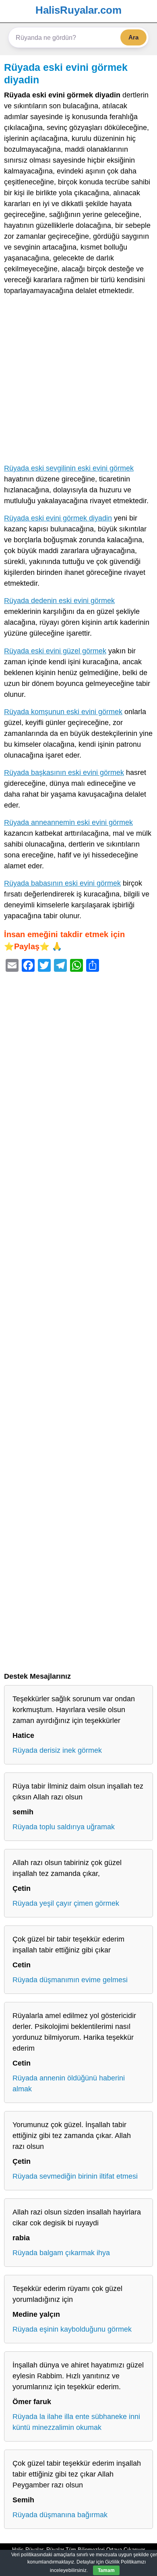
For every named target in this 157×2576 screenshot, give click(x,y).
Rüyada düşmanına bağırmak (60, 2515)
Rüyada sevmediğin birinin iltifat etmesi (75, 2176)
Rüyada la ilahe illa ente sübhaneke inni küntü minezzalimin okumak (76, 2422)
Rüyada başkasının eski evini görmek (64, 773)
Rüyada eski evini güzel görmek (55, 651)
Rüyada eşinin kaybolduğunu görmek (72, 2329)
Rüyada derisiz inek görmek (57, 1750)
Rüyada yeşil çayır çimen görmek (66, 1903)
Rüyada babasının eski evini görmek (62, 883)
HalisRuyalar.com (78, 10)
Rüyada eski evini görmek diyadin (58, 518)
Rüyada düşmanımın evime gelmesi (70, 1980)
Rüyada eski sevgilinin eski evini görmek (69, 468)
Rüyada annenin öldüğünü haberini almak (69, 2083)
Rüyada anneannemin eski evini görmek (68, 822)
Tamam (106, 2570)
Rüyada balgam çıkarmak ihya (61, 2253)
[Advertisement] (78, 381)
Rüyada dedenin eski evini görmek (59, 601)
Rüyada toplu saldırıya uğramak (64, 1827)
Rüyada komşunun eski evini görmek (63, 712)
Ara (133, 37)
